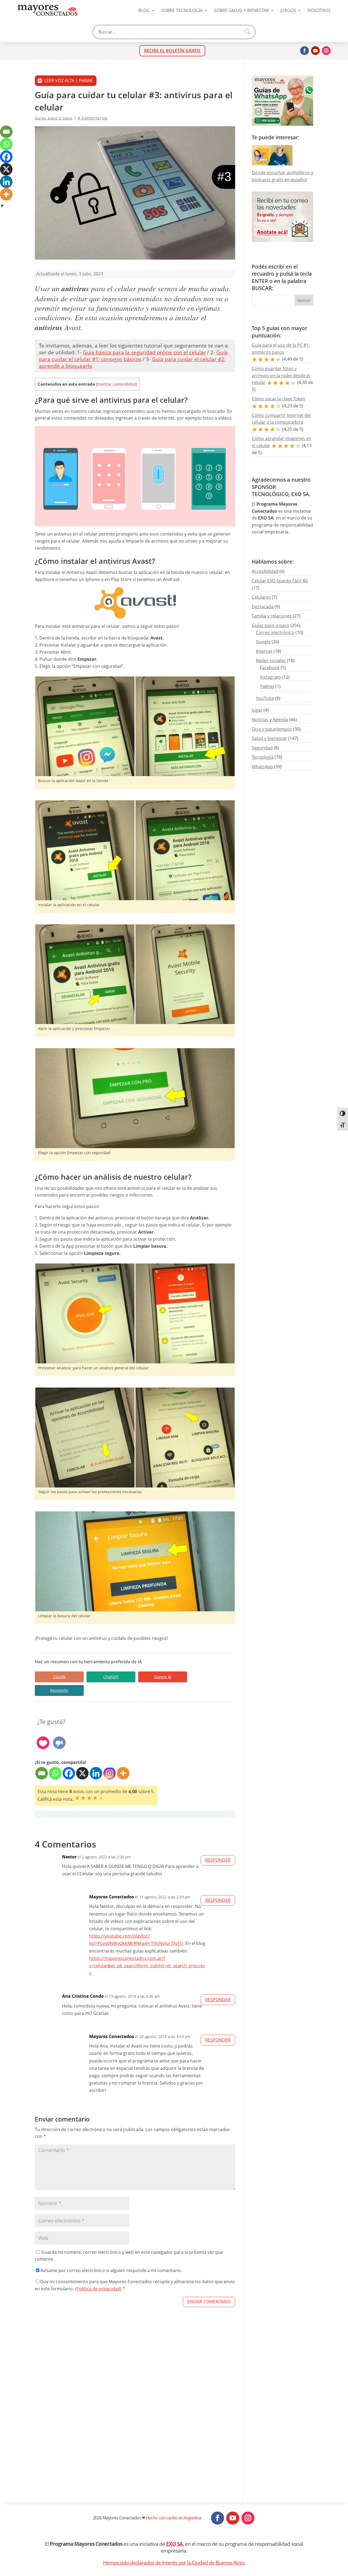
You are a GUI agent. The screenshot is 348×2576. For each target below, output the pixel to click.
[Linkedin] (96, 1773)
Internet (264, 651)
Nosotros (319, 10)
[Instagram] (110, 1773)
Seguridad (262, 748)
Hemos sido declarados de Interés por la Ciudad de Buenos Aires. (174, 2563)
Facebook (270, 668)
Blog (144, 10)
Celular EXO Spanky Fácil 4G (280, 581)
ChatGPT (111, 1677)
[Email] (42, 1773)
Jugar (257, 710)
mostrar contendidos (116, 384)
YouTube (265, 698)
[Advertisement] (135, 2421)
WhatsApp (262, 767)
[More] (123, 1773)
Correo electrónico (275, 632)
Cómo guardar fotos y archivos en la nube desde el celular (281, 375)
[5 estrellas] (101, 1798)
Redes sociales (271, 660)
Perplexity (59, 1690)
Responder (218, 1860)
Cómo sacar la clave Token (279, 399)
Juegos (288, 10)
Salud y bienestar (269, 738)
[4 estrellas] (95, 1798)
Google (263, 642)
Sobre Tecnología (182, 10)
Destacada (263, 607)
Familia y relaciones (272, 616)
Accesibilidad (265, 571)
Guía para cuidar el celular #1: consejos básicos (133, 356)
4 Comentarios (93, 118)
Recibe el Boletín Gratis (172, 51)
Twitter (267, 686)
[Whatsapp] (55, 1773)
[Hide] (2, 206)
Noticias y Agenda (270, 720)
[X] (82, 1773)
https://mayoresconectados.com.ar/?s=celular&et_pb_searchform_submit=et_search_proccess (147, 1966)
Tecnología (263, 757)
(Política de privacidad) (98, 2289)
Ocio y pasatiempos (272, 729)
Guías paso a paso (54, 118)
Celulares (261, 597)
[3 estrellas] (89, 1798)
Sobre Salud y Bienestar (241, 10)
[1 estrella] (77, 1798)
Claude (59, 1677)
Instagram (270, 677)
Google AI (163, 1677)
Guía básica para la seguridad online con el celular (144, 352)
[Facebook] (69, 1773)
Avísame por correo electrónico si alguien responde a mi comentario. (111, 2270)
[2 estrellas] (83, 1798)
